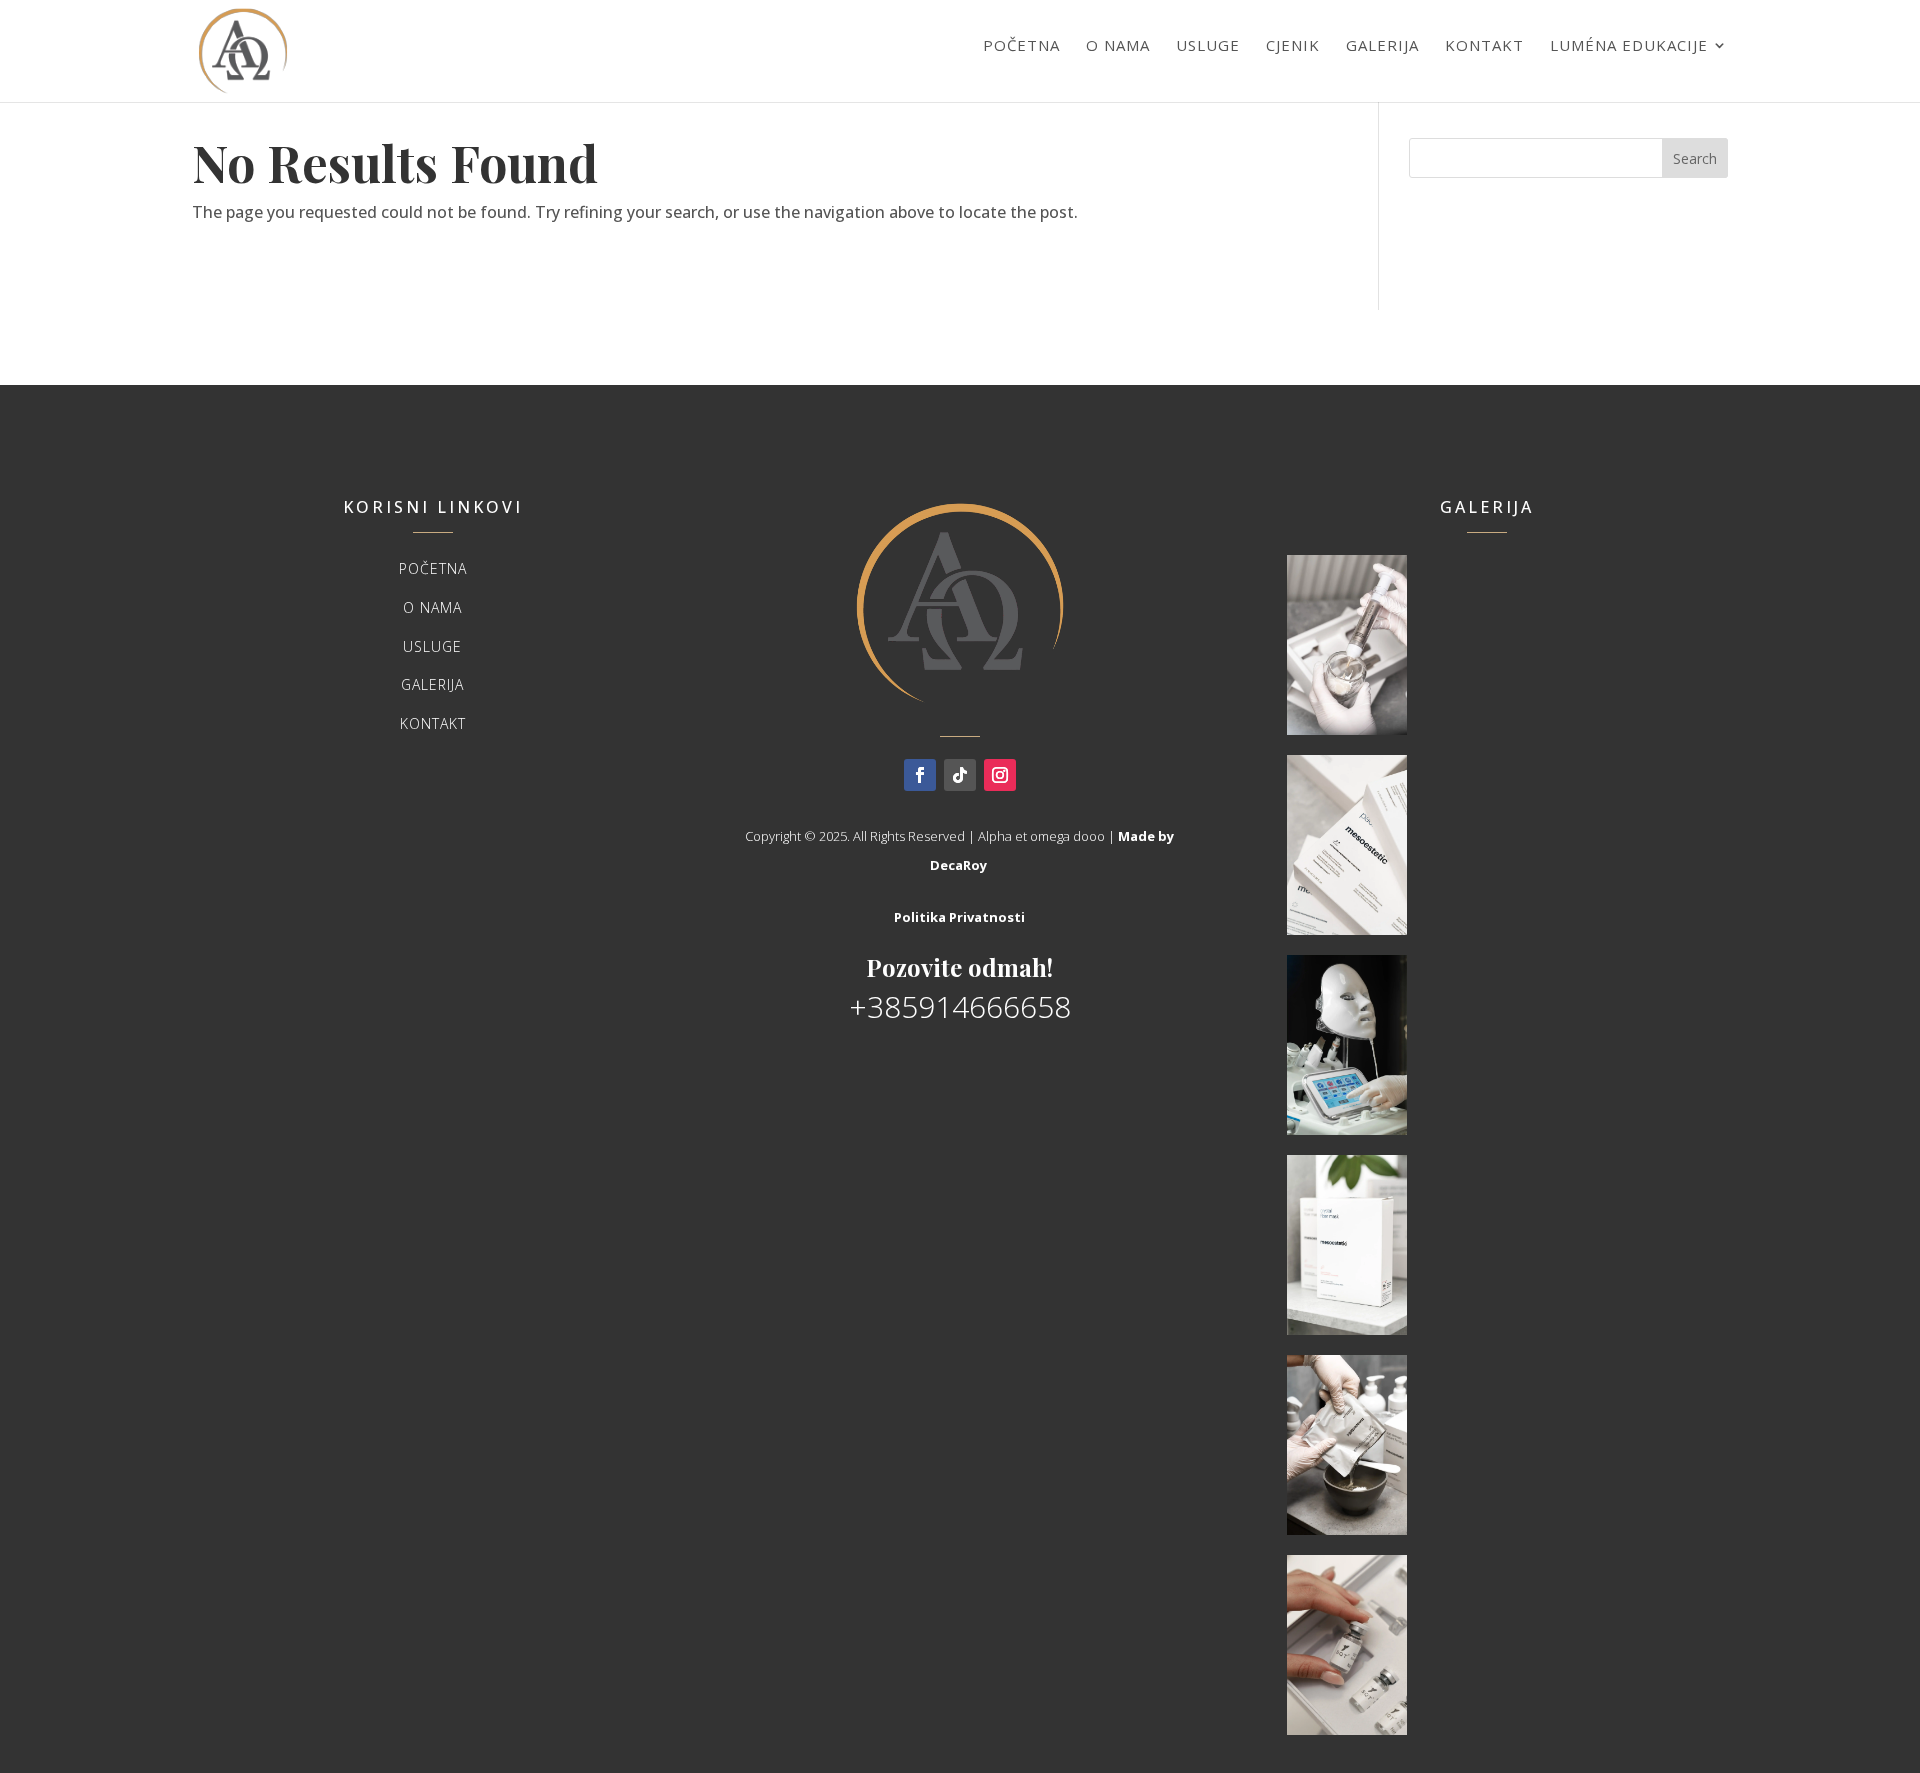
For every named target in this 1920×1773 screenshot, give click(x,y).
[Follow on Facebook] (920, 775)
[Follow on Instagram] (1000, 775)
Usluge (1208, 45)
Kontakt (1484, 45)
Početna (1021, 45)
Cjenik (1293, 45)
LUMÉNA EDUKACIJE (1629, 45)
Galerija (1382, 45)
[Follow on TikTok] (960, 775)
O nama (1118, 45)
